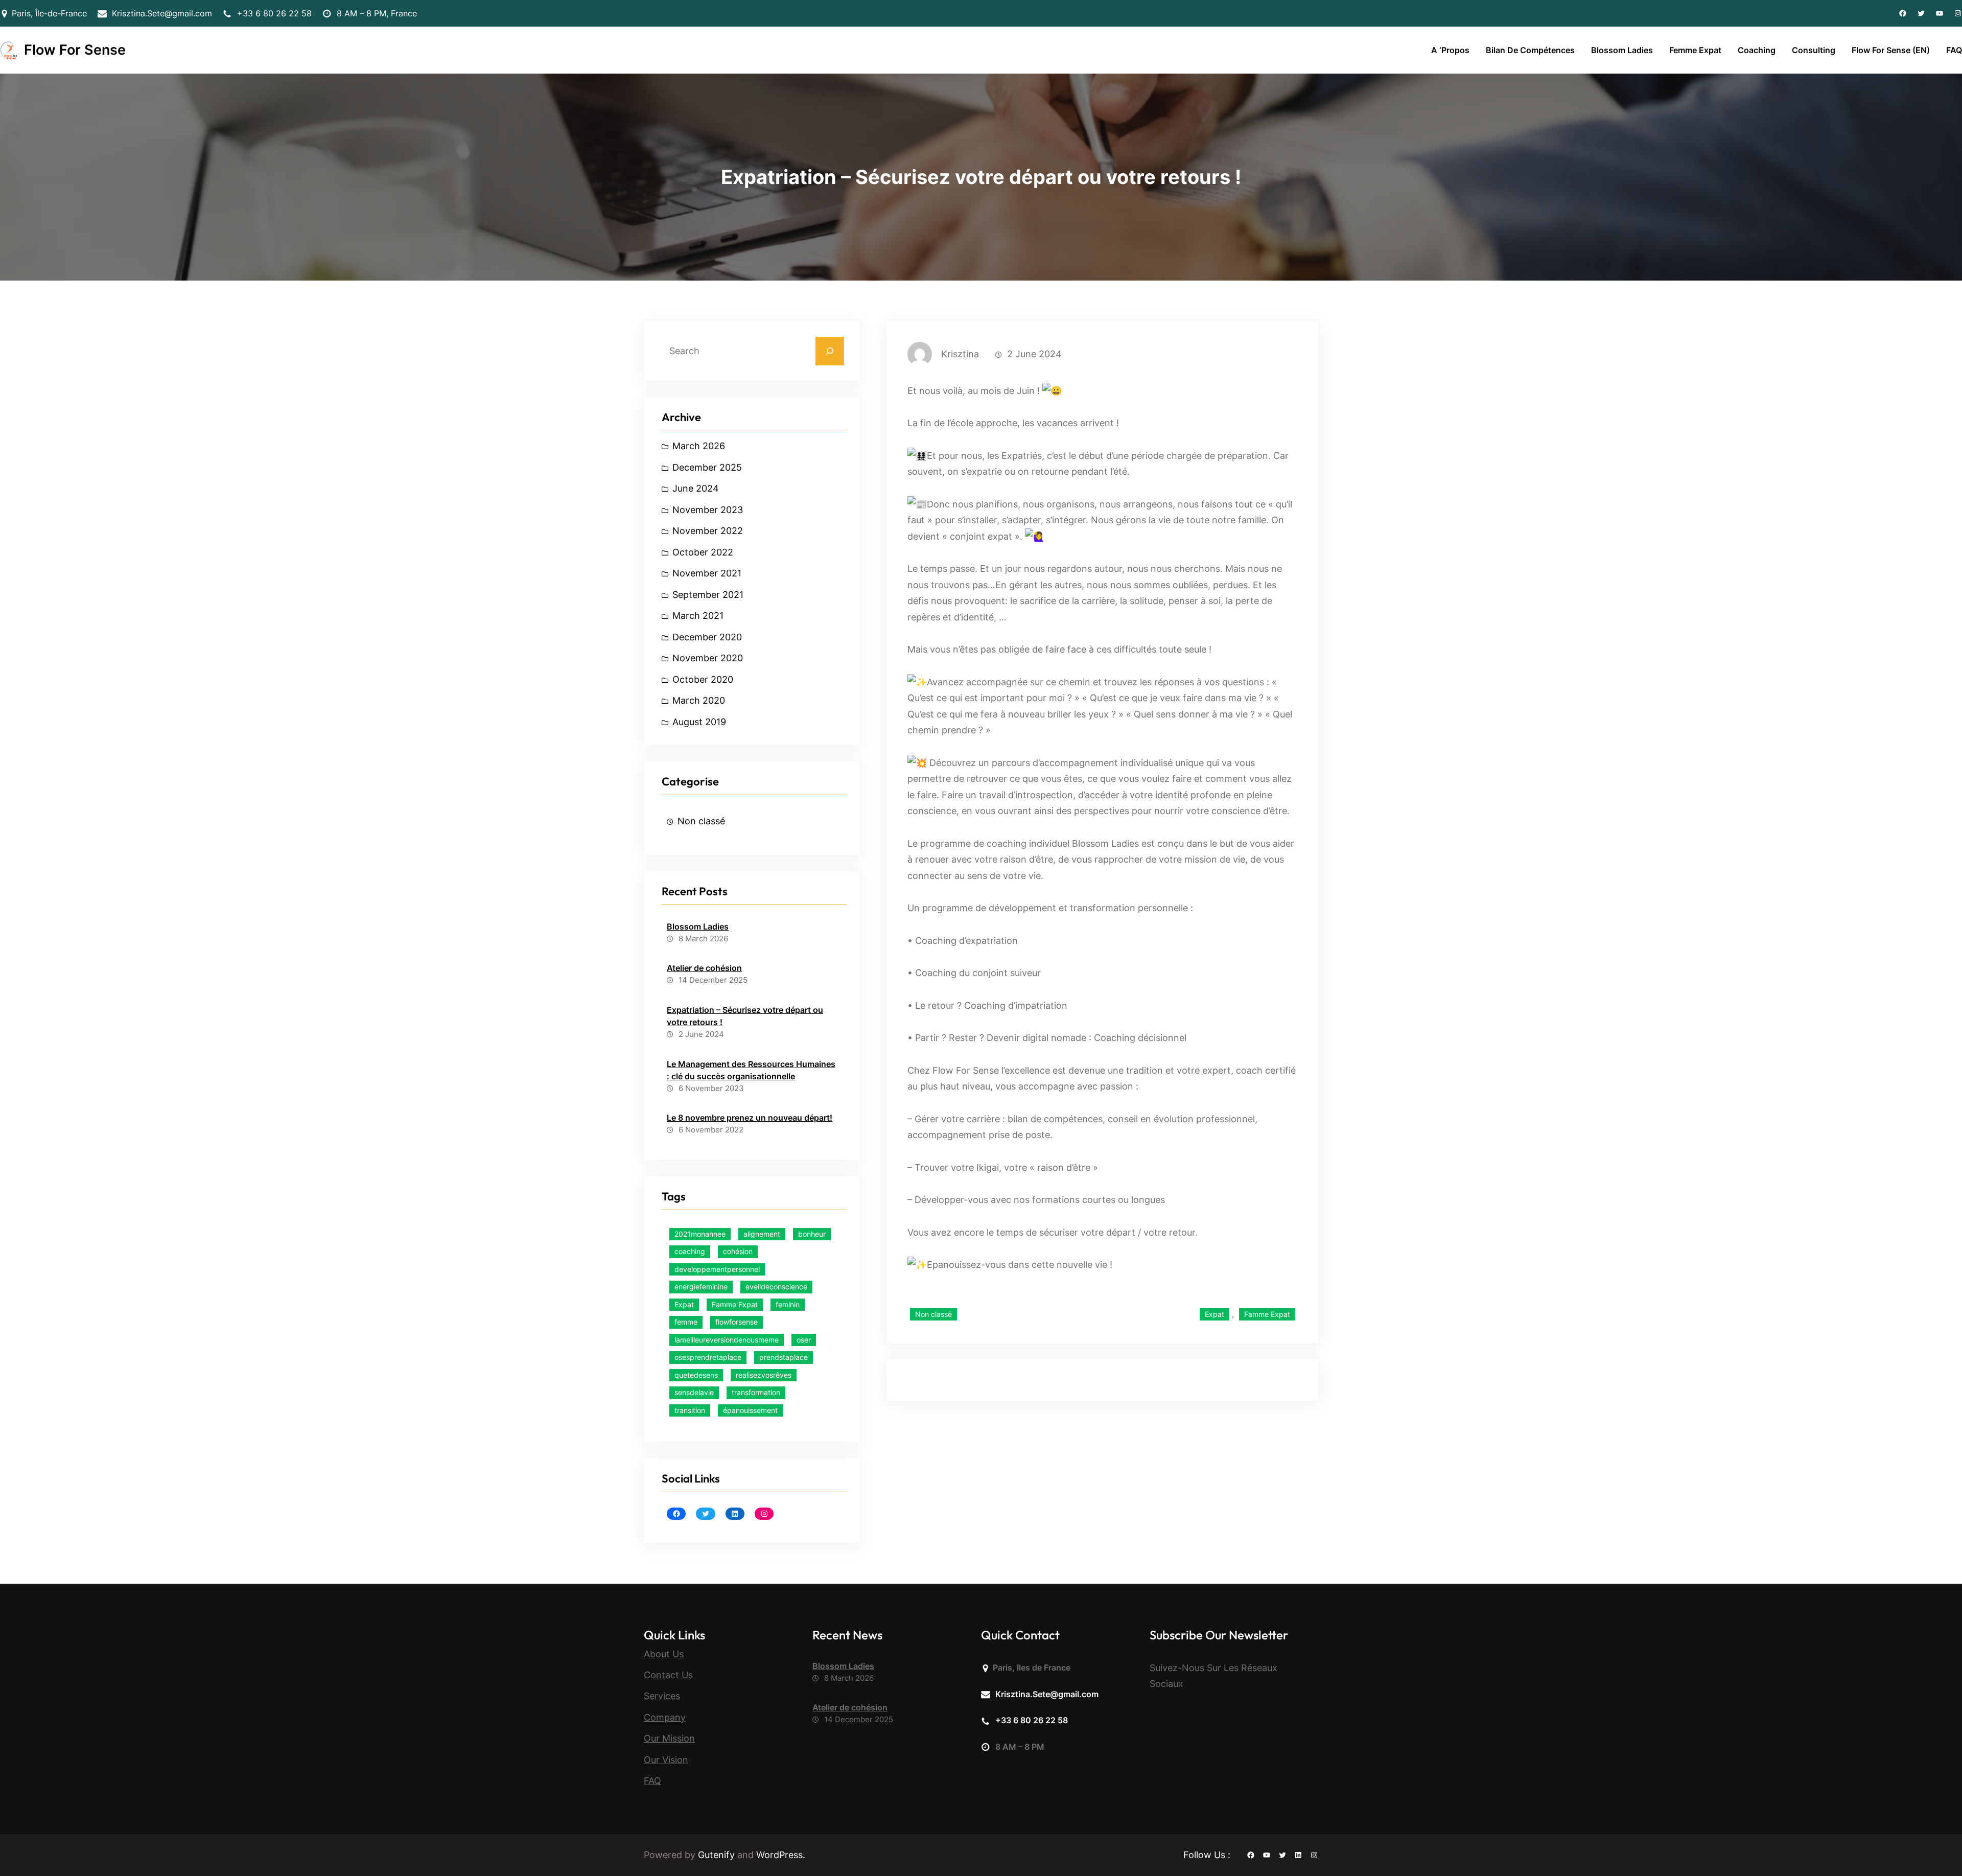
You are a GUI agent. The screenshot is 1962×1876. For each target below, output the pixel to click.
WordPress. (781, 1855)
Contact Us (668, 1675)
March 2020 (699, 700)
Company (665, 1717)
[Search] (830, 351)
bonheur (812, 1234)
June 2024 (696, 488)
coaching (690, 1251)
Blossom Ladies (698, 927)
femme (686, 1322)
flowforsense (737, 1322)
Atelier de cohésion (704, 968)
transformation (756, 1392)
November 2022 (708, 531)
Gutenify (718, 1855)
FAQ (652, 1781)
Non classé (701, 821)
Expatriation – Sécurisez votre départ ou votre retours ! (745, 1016)
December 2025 (707, 467)
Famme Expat (735, 1304)
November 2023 (708, 510)
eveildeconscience (776, 1287)
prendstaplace (784, 1357)
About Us (664, 1654)
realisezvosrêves (764, 1375)
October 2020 (703, 679)
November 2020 (708, 658)
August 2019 (699, 722)
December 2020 (707, 637)
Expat (684, 1304)
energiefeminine (701, 1287)
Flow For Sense (75, 50)
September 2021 (708, 595)
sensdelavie (694, 1392)
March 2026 (699, 446)
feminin (788, 1304)
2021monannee (700, 1234)
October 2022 (703, 552)
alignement (762, 1234)
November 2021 (707, 573)
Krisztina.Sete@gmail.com (162, 13)
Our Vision (666, 1760)
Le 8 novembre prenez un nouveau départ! (750, 1118)
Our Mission (669, 1738)
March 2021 (698, 616)
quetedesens (696, 1375)
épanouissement (750, 1410)
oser (804, 1340)
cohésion (738, 1251)
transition (690, 1410)
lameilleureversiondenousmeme (727, 1340)
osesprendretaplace (708, 1357)
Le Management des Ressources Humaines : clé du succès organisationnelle (751, 1070)
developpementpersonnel (717, 1269)
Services (662, 1696)
